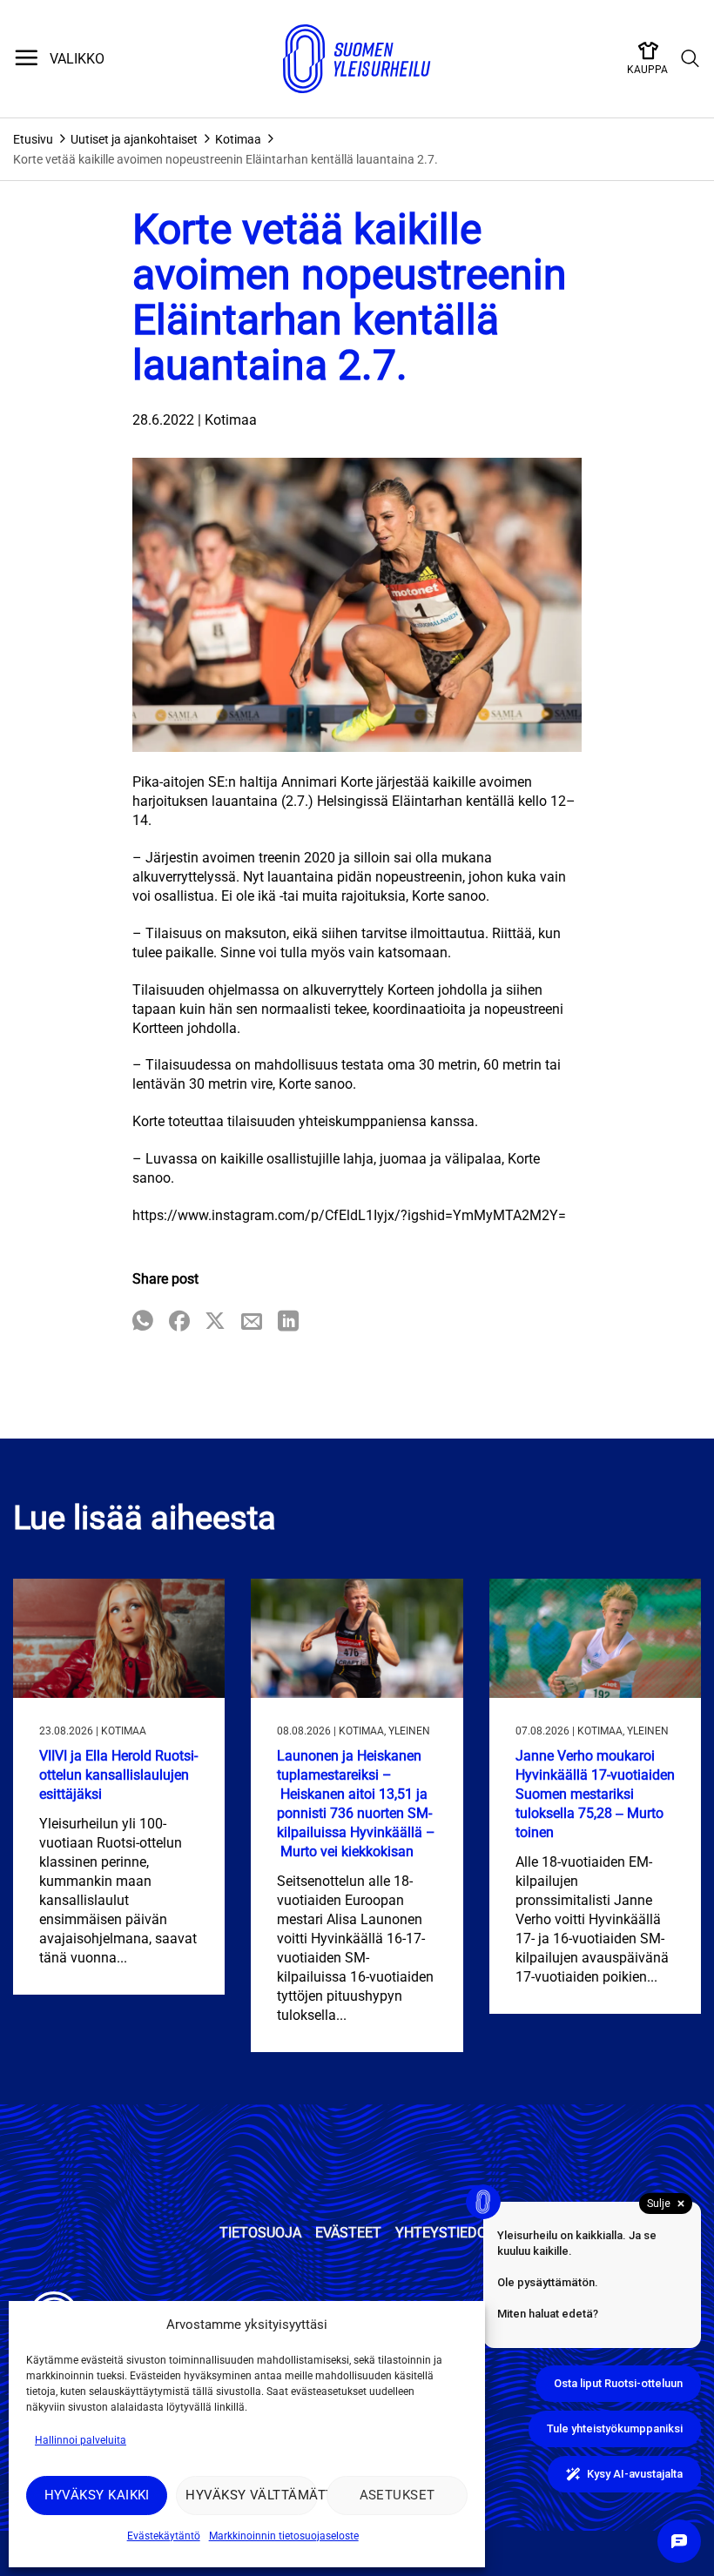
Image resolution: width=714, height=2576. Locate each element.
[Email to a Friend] (252, 1322)
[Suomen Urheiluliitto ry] (357, 59)
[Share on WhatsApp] (143, 1322)
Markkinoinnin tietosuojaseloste (284, 2536)
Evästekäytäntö (164, 2536)
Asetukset (397, 2495)
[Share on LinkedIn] (288, 1322)
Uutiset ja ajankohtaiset (134, 139)
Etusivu (33, 139)
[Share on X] (215, 1322)
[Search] (690, 59)
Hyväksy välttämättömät (251, 2495)
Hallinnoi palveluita (81, 2440)
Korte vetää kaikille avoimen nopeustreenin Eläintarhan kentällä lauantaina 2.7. (226, 159)
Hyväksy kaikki (97, 2495)
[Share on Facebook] (179, 1322)
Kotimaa (238, 139)
